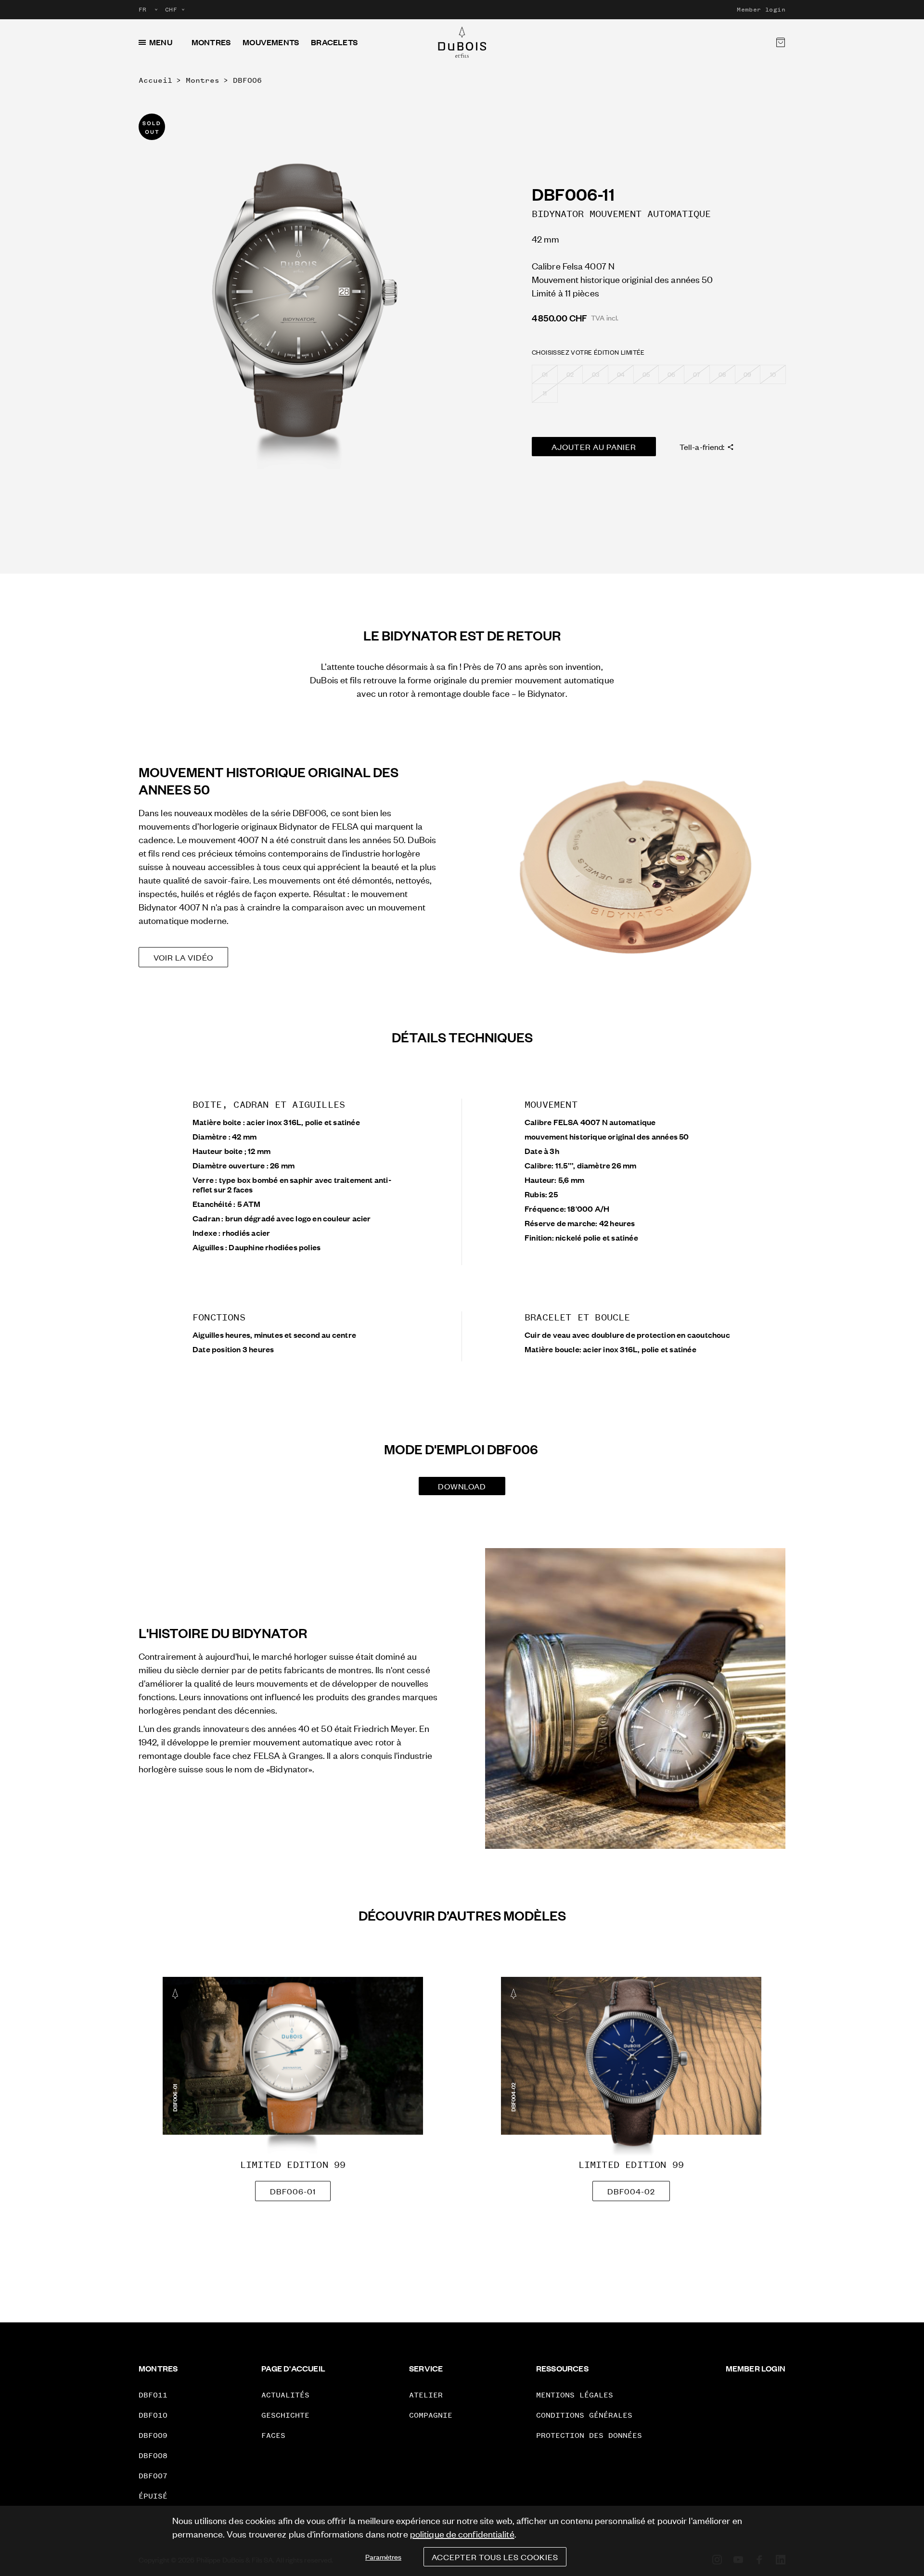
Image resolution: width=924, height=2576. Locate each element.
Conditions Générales (584, 2415)
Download (462, 1486)
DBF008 (153, 2455)
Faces (273, 2435)
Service (426, 2368)
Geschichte (285, 2415)
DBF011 (153, 2395)
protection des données (589, 2435)
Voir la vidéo (183, 957)
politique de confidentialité (462, 2533)
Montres (211, 42)
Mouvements (271, 42)
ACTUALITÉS (285, 2395)
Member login (761, 10)
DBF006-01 (293, 2191)
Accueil (155, 80)
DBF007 (153, 2476)
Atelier (426, 2395)
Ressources (562, 2368)
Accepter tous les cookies (495, 2557)
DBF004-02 (631, 2191)
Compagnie (431, 2415)
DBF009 (153, 2435)
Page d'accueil (293, 2368)
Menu (161, 42)
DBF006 (247, 80)
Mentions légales (575, 2395)
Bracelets (334, 42)
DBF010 (153, 2415)
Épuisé (153, 2496)
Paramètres (383, 2557)
